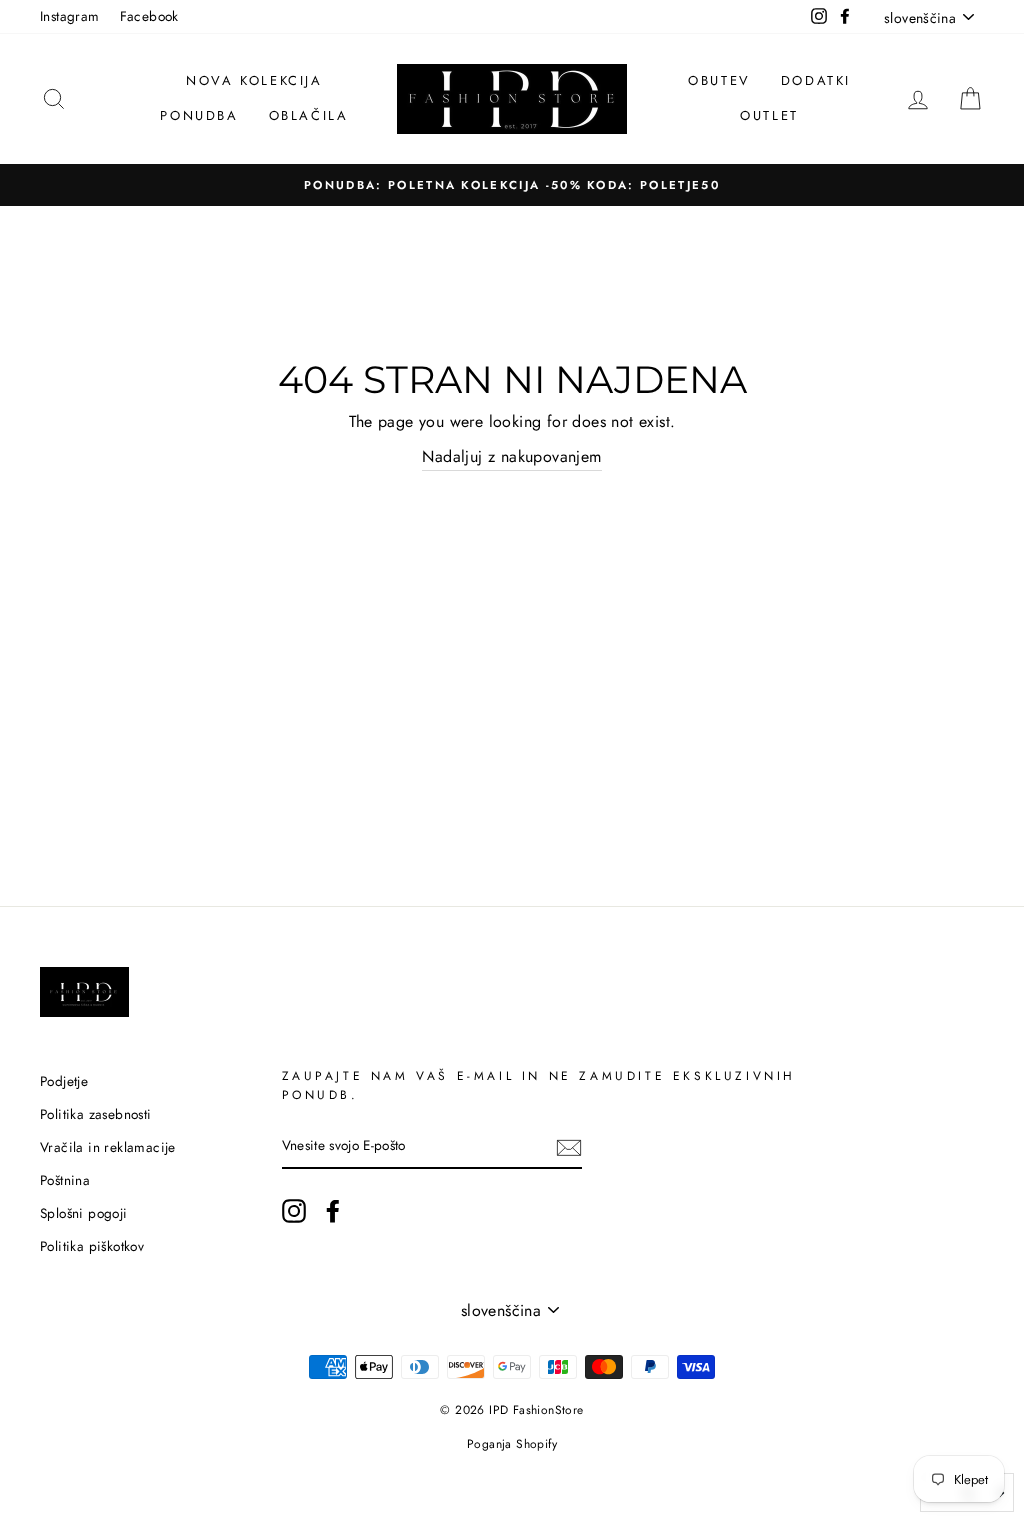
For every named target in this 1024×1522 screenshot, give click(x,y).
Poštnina (65, 1180)
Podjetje (64, 1081)
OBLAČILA (309, 115)
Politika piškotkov (92, 1246)
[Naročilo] (569, 1147)
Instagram (70, 16)
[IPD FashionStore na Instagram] (294, 1211)
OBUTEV (719, 80)
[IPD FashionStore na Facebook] (333, 1211)
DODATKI (816, 80)
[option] (512, 185)
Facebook (149, 16)
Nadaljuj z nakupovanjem (511, 456)
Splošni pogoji (84, 1213)
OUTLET (769, 115)
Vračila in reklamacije (108, 1147)
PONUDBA (199, 115)
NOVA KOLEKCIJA (254, 80)
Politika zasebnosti (96, 1114)
